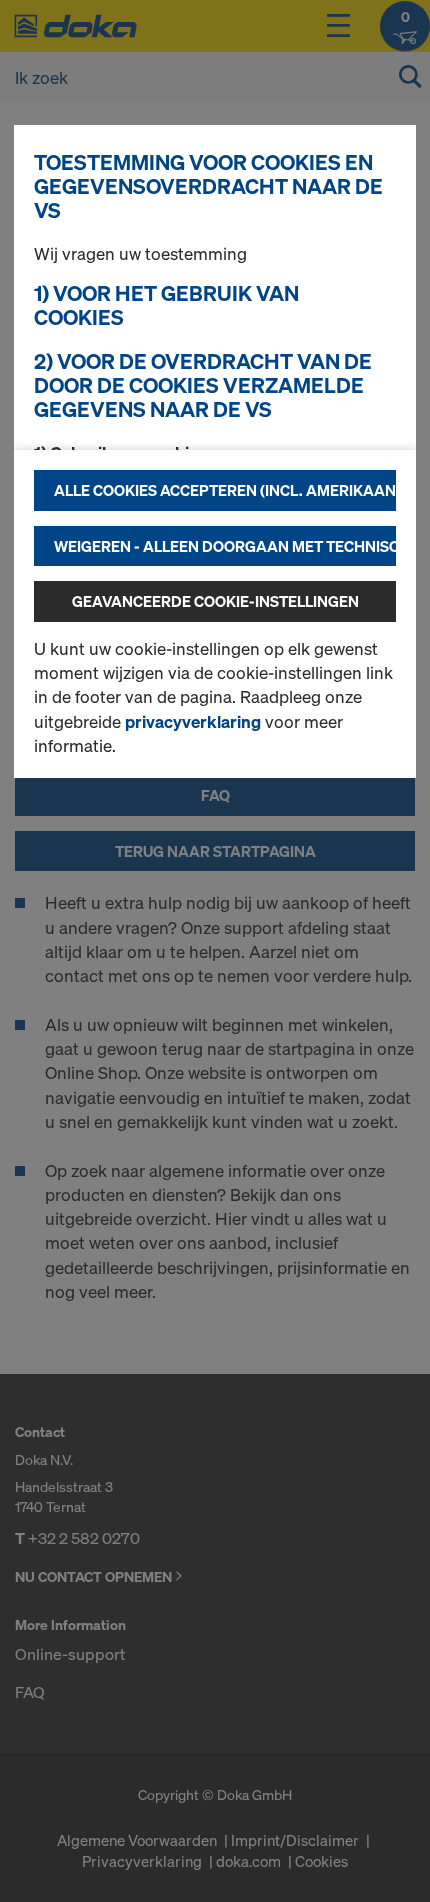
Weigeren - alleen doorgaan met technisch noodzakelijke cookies (225, 546)
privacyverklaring (193, 721)
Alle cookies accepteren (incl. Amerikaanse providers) (225, 490)
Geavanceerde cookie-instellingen (215, 601)
